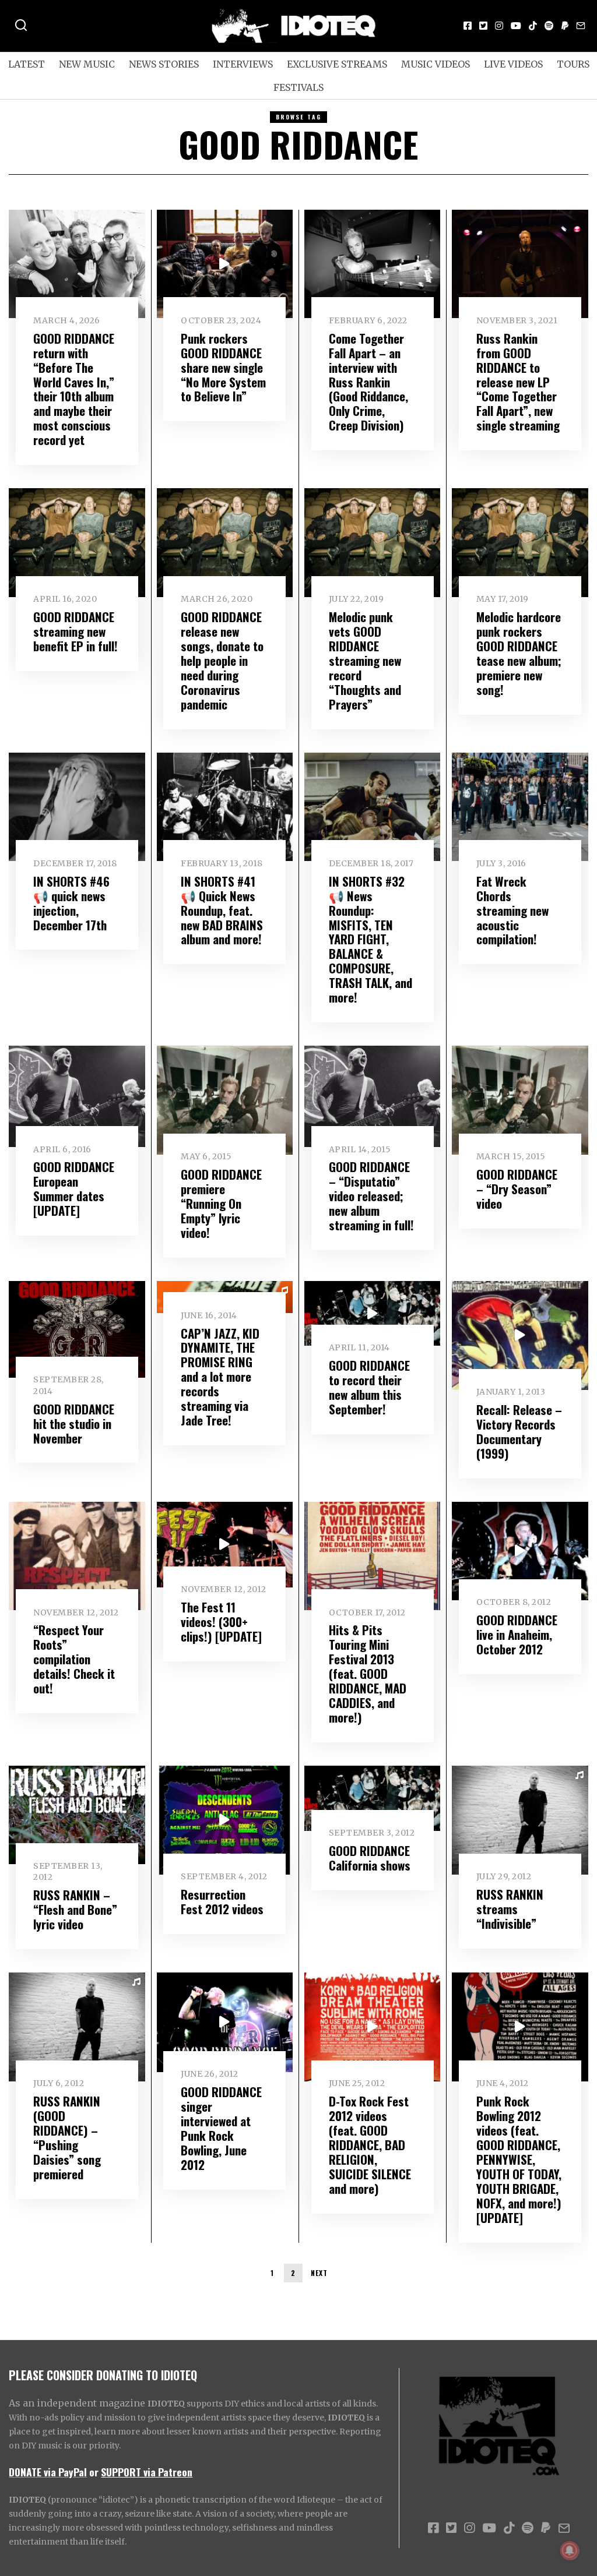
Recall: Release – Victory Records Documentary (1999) (519, 1431)
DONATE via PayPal (48, 2472)
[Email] (581, 26)
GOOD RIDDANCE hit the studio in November (74, 1423)
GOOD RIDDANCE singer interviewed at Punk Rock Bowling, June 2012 (221, 2128)
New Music (87, 64)
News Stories (164, 64)
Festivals (298, 87)
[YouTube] (516, 26)
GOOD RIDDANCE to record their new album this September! (369, 1387)
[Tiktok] (533, 26)
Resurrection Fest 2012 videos (222, 1901)
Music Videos (436, 64)
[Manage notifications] (570, 2550)
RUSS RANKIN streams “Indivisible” (510, 1909)
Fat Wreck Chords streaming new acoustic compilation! (512, 910)
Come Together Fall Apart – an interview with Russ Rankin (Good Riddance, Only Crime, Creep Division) (368, 382)
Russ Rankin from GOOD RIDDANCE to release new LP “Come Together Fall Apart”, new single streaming (518, 382)
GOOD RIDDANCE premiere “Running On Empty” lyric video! (221, 1203)
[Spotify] (549, 26)
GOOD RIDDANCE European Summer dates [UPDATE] (74, 1188)
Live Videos (513, 64)
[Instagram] (499, 26)
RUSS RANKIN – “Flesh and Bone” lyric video (75, 1909)
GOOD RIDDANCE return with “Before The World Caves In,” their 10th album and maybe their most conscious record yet (74, 389)
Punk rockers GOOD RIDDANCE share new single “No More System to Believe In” (223, 367)
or (94, 2472)
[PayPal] (565, 26)
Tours (573, 64)
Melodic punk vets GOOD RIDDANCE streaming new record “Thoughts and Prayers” (365, 660)
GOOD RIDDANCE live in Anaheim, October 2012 (517, 1634)
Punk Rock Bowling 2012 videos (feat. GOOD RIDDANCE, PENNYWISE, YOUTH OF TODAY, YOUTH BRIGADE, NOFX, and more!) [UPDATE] (519, 2159)
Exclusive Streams (337, 64)
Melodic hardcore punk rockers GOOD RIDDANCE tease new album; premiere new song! (519, 653)
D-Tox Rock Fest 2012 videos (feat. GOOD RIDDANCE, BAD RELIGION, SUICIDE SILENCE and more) (370, 2145)
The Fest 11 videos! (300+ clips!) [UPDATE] (221, 1622)
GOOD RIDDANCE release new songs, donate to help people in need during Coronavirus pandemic (222, 660)
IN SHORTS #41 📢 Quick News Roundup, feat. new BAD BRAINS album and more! (222, 910)
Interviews (243, 64)
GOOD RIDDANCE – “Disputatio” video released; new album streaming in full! (371, 1196)
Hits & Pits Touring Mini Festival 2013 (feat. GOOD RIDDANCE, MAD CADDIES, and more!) (368, 1673)
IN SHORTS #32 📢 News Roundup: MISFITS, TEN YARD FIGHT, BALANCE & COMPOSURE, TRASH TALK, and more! (371, 939)
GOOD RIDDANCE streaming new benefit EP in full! (75, 631)
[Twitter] (483, 26)
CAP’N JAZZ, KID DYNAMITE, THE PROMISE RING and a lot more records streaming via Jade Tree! (220, 1377)
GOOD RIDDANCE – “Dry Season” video (517, 1189)
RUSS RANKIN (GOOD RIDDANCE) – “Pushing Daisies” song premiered (67, 2137)
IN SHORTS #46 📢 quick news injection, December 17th (71, 903)
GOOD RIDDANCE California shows (370, 1858)
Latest (27, 64)
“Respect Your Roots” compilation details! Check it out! (74, 1659)
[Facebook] (468, 26)
